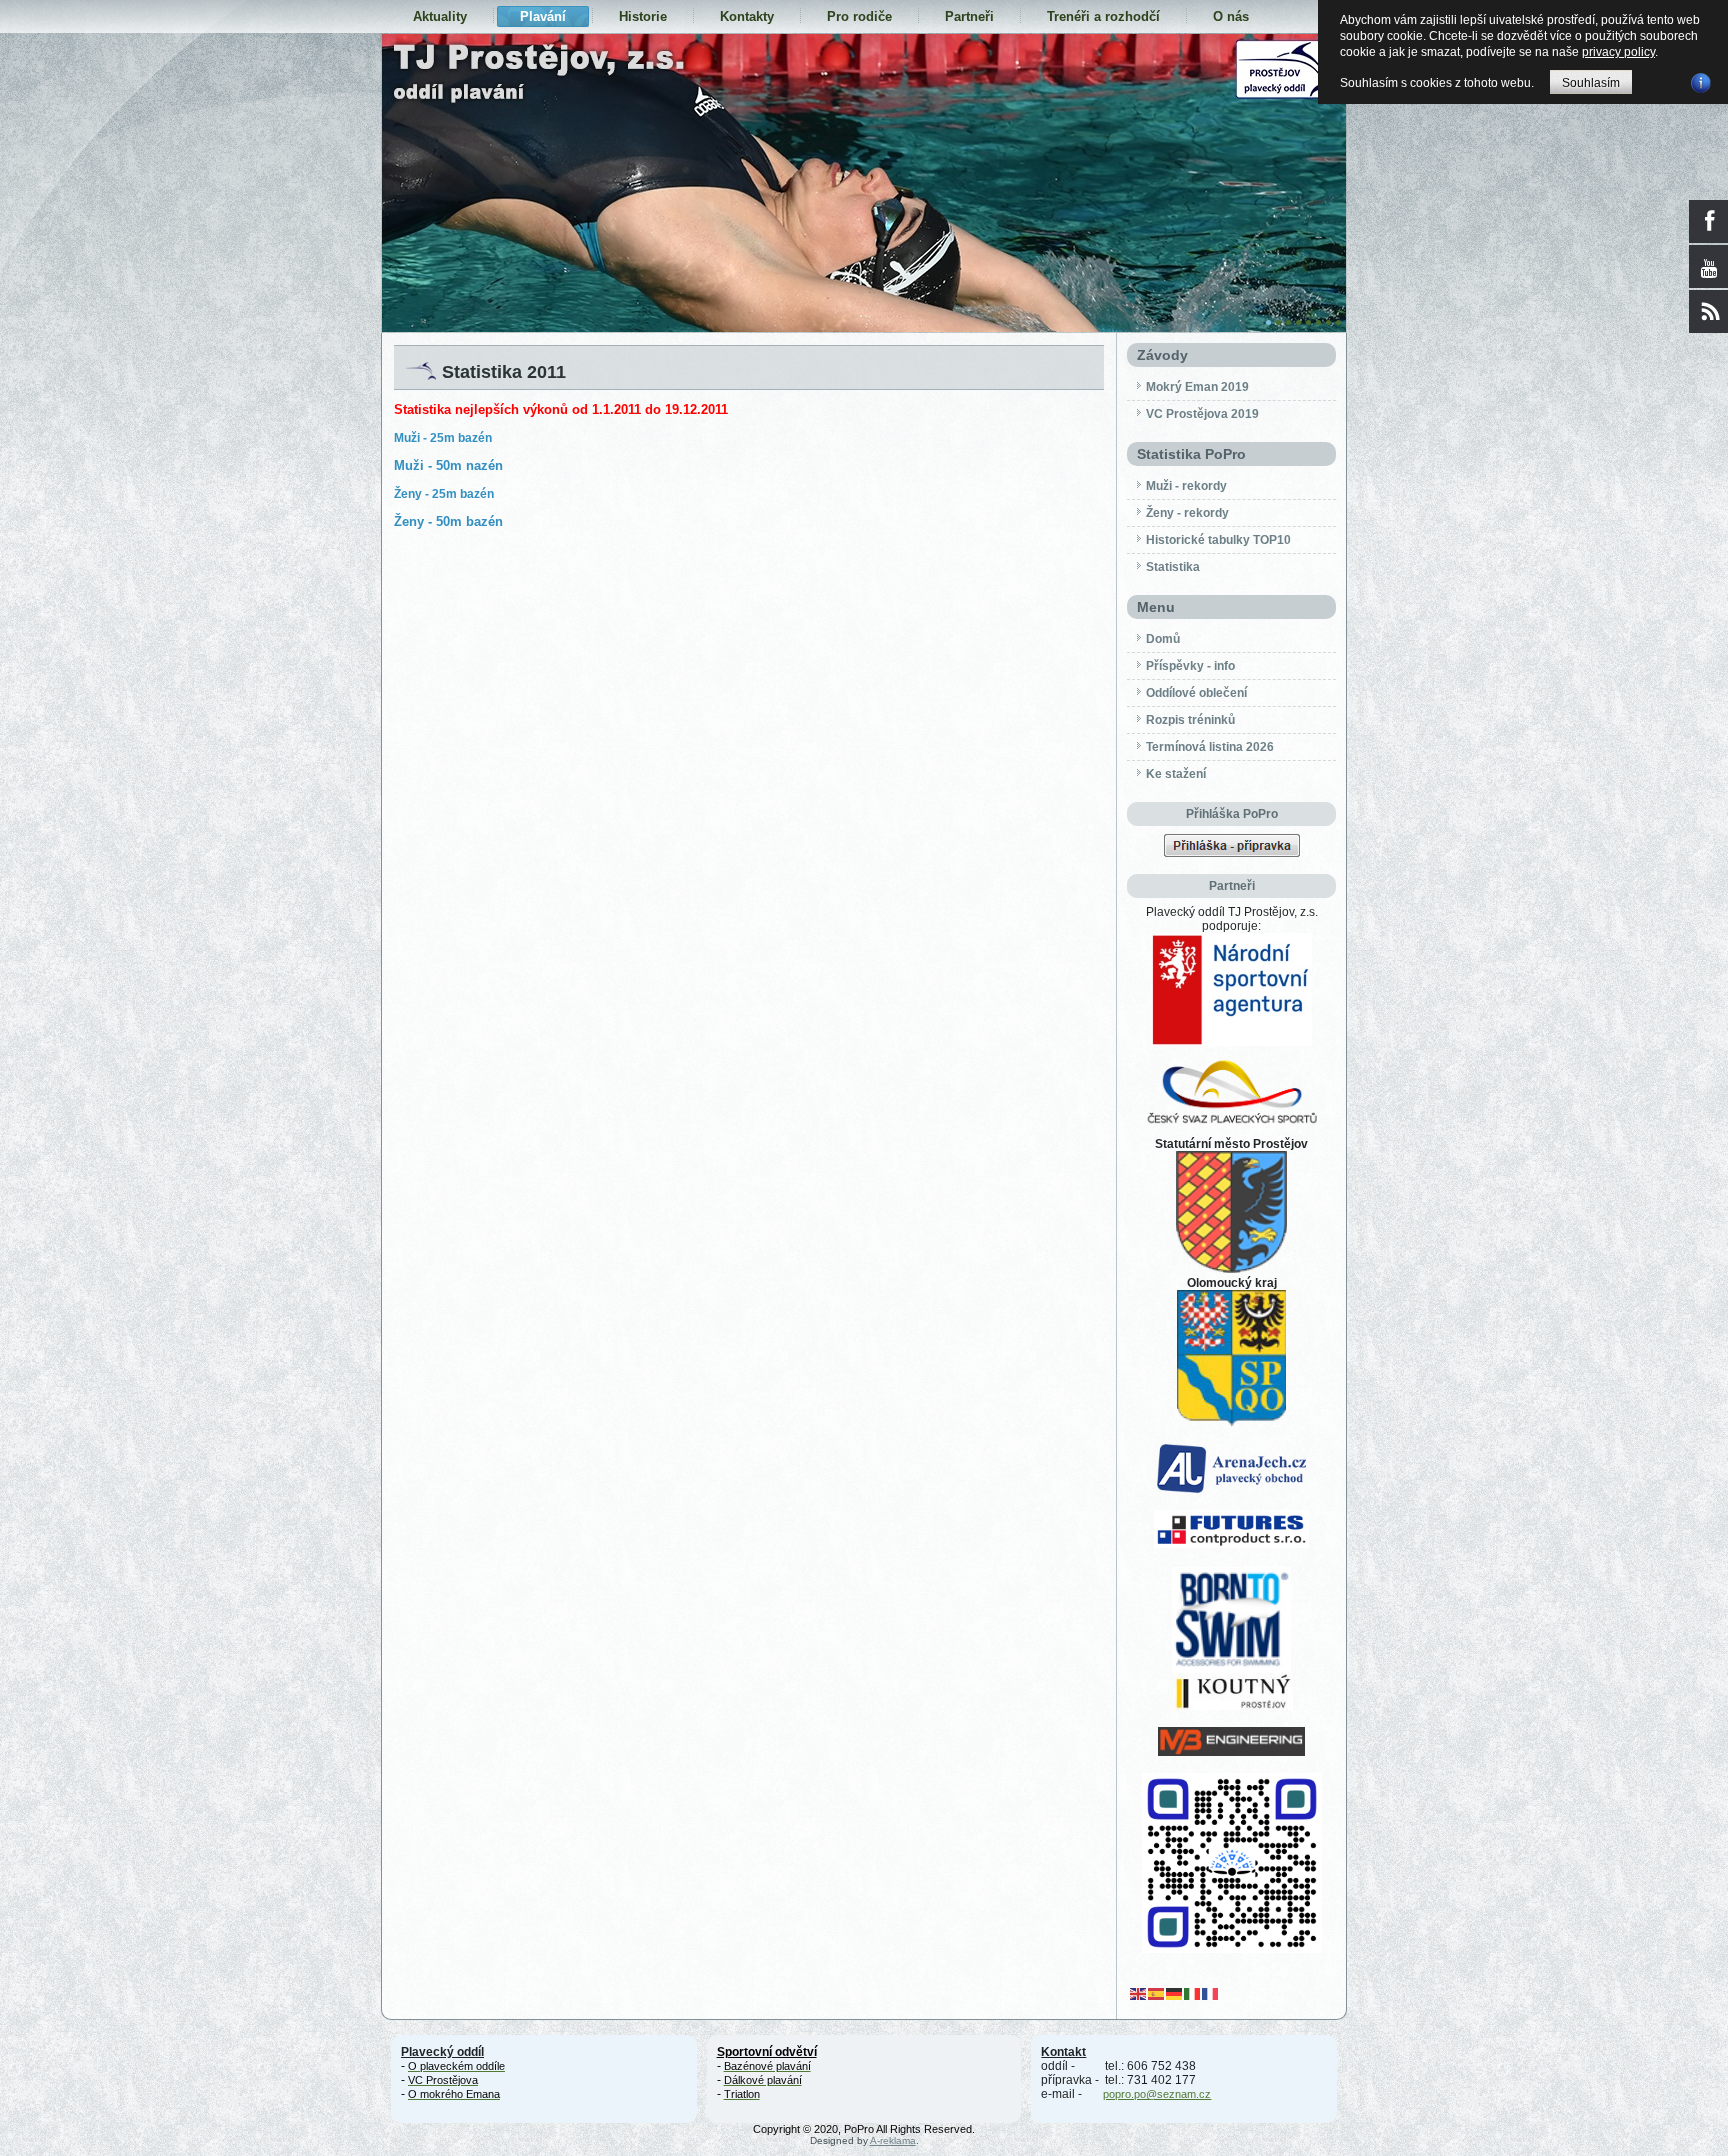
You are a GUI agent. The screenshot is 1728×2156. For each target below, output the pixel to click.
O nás (1231, 16)
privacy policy (1618, 52)
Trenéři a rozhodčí (1103, 16)
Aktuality (440, 16)
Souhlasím (1591, 83)
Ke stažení (1176, 774)
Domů (1163, 639)
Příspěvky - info (1190, 666)
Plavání (543, 16)
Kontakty (747, 16)
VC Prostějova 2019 (1202, 414)
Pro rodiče (859, 16)
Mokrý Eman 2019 (1197, 387)
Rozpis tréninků (1190, 720)
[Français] (1211, 1993)
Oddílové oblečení (1196, 693)
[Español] (1157, 1993)
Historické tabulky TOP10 (1218, 540)
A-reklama (893, 2140)
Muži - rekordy (1186, 486)
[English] (1139, 1993)
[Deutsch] (1175, 1993)
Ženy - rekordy (1187, 513)
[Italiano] (1193, 1993)
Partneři (969, 16)
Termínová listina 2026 (1210, 747)
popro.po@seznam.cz (1157, 2094)
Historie (643, 16)
